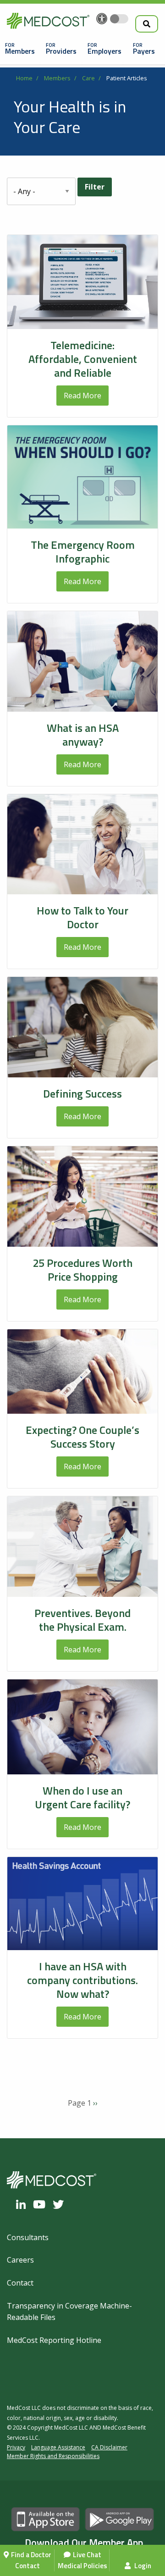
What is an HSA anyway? (83, 735)
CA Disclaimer (109, 2447)
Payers (144, 51)
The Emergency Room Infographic (83, 552)
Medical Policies (82, 2566)
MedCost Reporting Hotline (54, 2340)
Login (142, 2566)
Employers (104, 51)
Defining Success (82, 1093)
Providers (61, 51)
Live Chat (87, 2555)
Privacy (16, 2447)
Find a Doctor (31, 2555)
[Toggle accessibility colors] (119, 19)
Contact (27, 2566)
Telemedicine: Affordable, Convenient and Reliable (83, 359)
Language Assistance (58, 2447)
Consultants (28, 2237)
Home (24, 78)
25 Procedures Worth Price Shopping (82, 1270)
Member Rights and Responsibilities (53, 2456)
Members (20, 51)
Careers (20, 2260)
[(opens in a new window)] (23, 2204)
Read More (82, 396)
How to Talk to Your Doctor (82, 917)
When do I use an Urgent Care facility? (82, 1797)
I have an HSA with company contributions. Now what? (82, 1980)
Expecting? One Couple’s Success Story (82, 1437)
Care (88, 78)
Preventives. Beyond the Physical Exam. (82, 1620)
